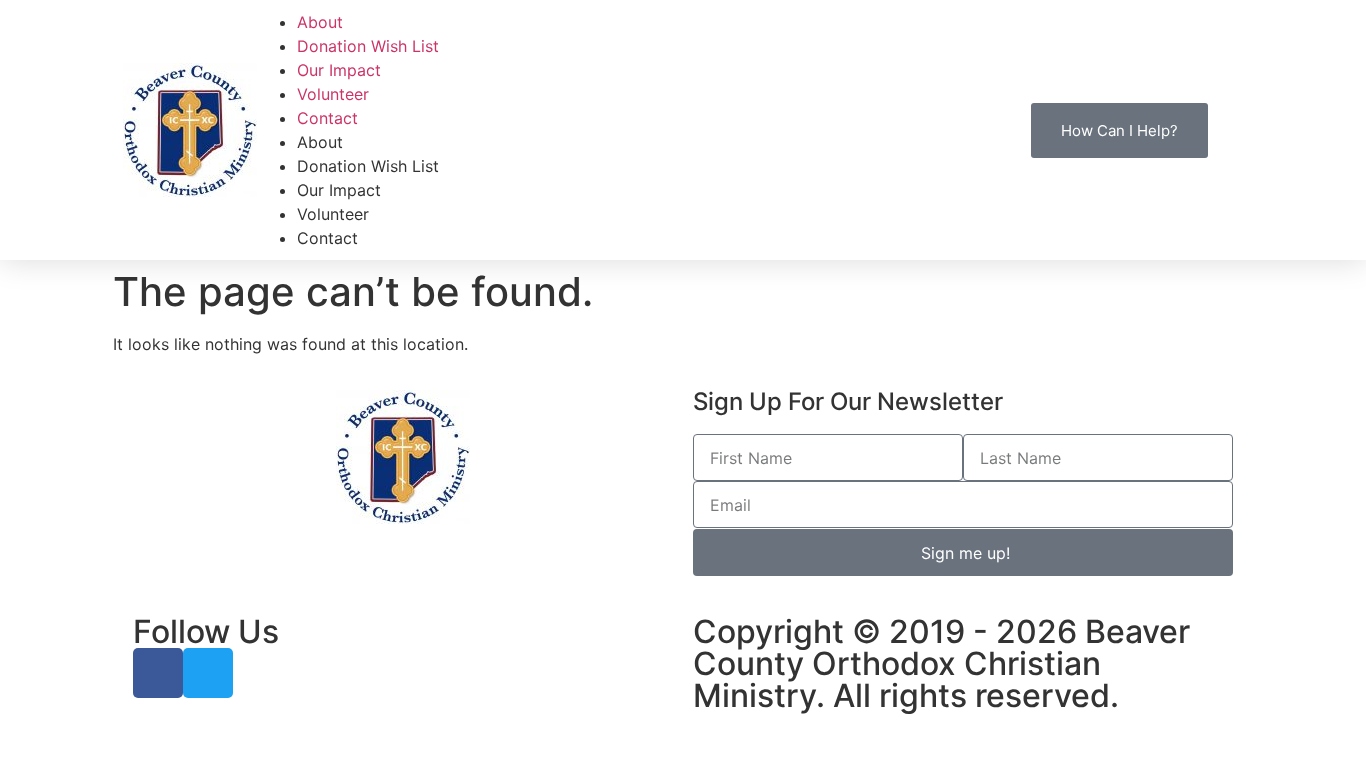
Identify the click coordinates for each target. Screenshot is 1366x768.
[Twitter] (208, 673)
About (320, 22)
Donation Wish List (368, 46)
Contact (327, 118)
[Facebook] (158, 673)
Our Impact (339, 70)
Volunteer (333, 94)
